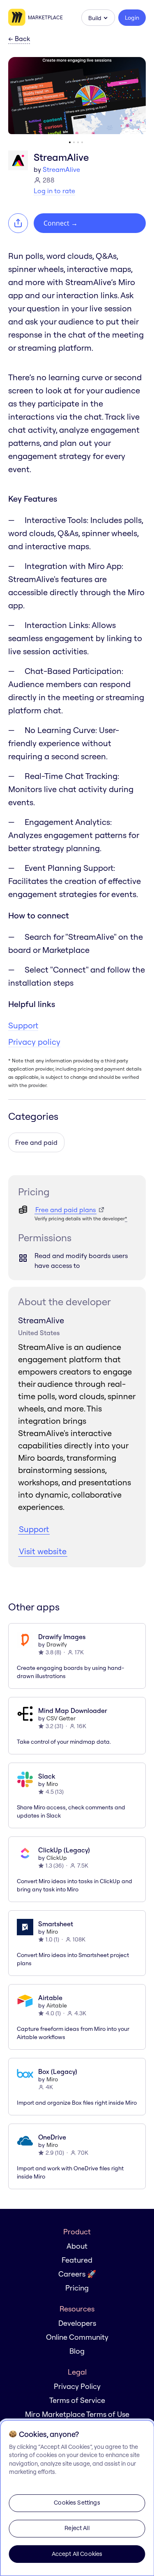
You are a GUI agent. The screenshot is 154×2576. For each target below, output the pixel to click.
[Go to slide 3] (78, 142)
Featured (77, 2260)
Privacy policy (34, 1042)
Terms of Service (77, 2400)
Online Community (77, 2337)
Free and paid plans (66, 1210)
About (77, 2246)
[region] (77, 2498)
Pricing (77, 2288)
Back (19, 39)
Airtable (57, 2005)
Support (23, 1025)
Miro (52, 1784)
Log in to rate (54, 191)
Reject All (77, 2528)
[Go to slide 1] (70, 142)
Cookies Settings (77, 2503)
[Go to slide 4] (82, 142)
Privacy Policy (77, 2386)
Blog (77, 2351)
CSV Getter (61, 1718)
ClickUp (57, 1858)
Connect (61, 223)
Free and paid (36, 1142)
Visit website (43, 1551)
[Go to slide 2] (74, 142)
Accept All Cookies (77, 2554)
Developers (77, 2323)
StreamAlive (61, 169)
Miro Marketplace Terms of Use (77, 2414)
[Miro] (18, 18)
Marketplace (45, 17)
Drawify (57, 1644)
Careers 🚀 (77, 2274)
